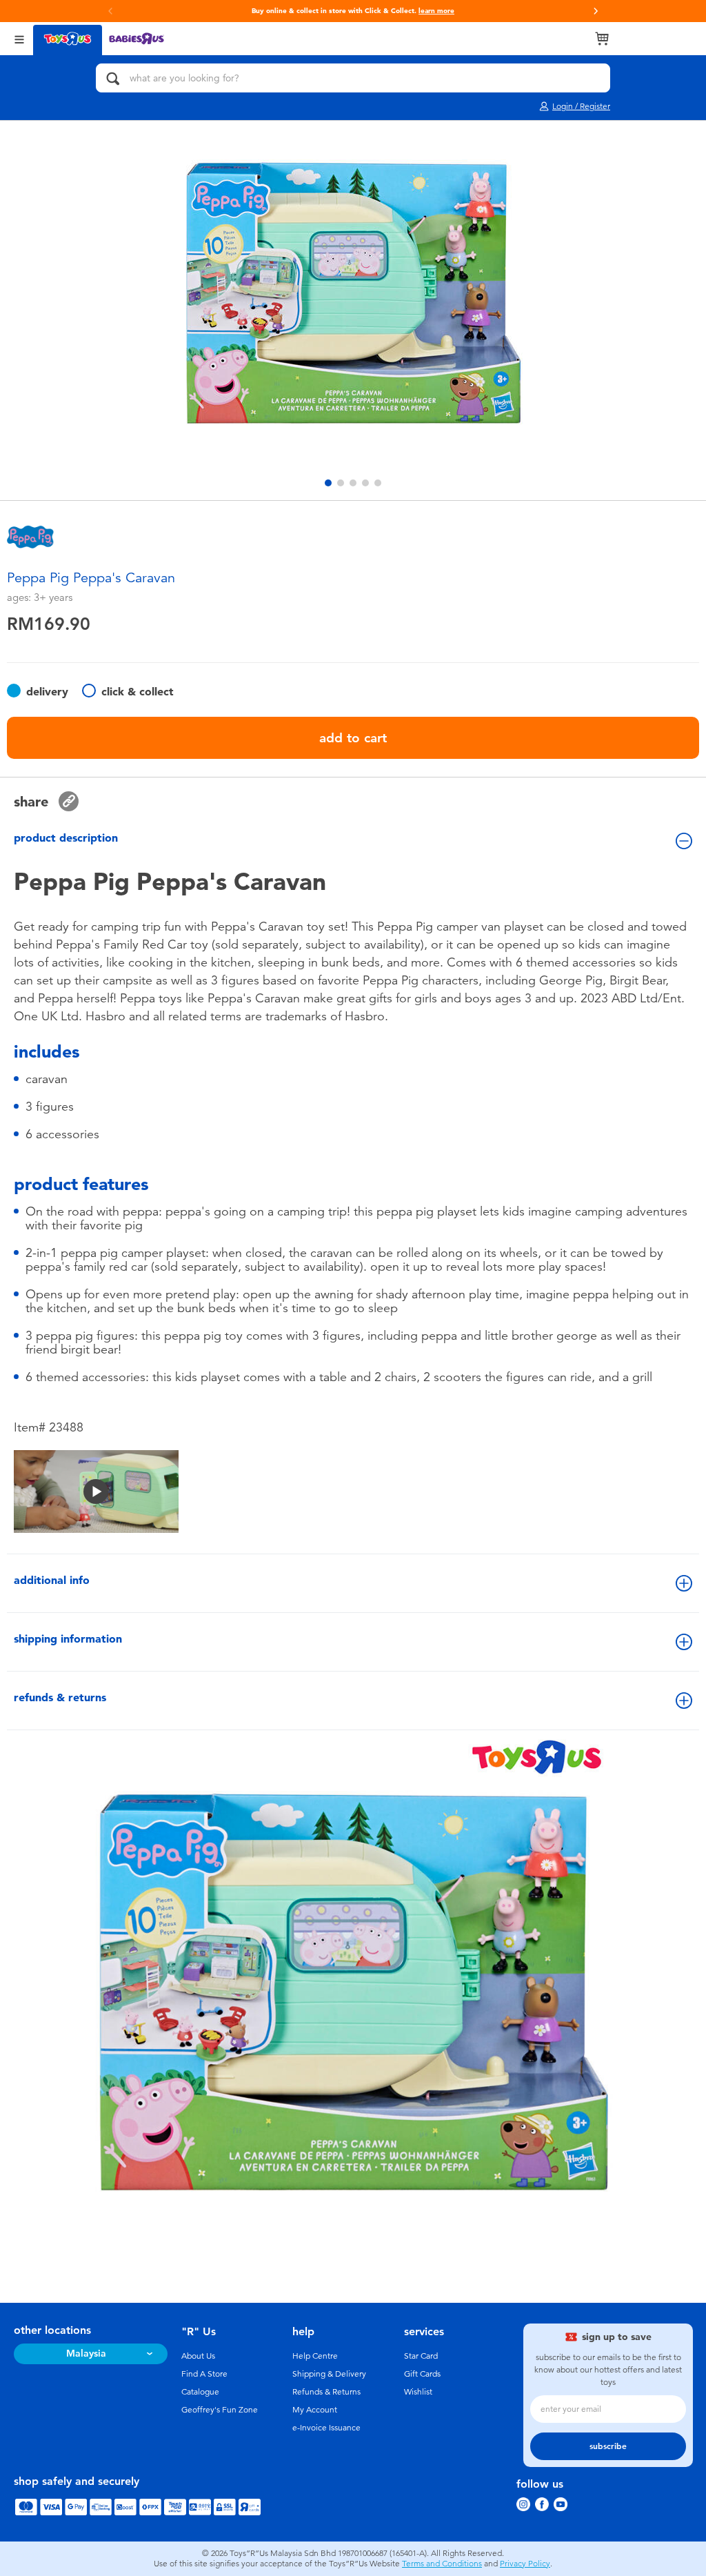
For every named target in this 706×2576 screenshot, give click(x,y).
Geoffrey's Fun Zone (220, 2410)
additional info (52, 1580)
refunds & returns (60, 1697)
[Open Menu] (19, 38)
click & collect (138, 692)
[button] (596, 11)
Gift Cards (422, 2374)
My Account (315, 2410)
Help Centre (315, 2356)
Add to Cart (353, 738)
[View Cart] (602, 39)
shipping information (68, 1639)
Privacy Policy (525, 2564)
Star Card (421, 2356)
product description (66, 838)
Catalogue (200, 2392)
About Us (198, 2356)
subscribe (608, 2446)
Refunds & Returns (326, 2392)
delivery (47, 692)
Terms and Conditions (442, 2564)
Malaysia (86, 2354)
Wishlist (418, 2392)
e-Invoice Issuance (326, 2428)
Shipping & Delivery (329, 2374)
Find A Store (204, 2374)
